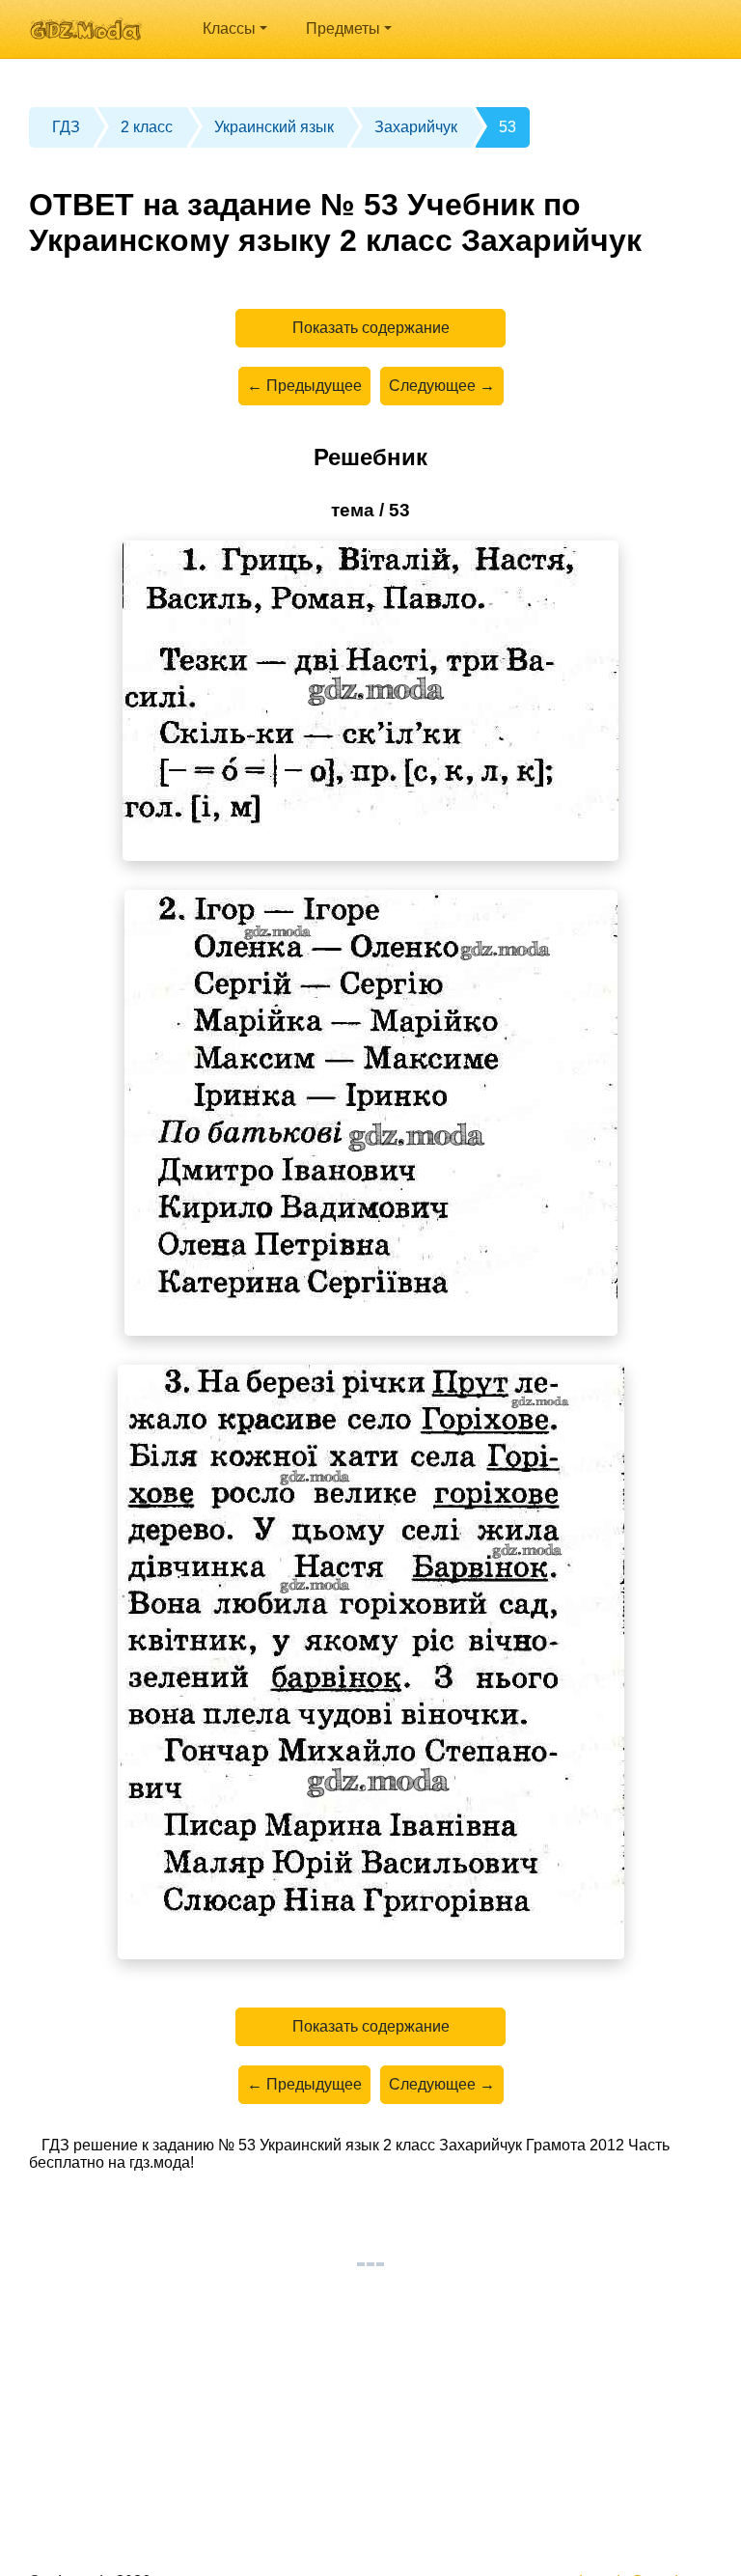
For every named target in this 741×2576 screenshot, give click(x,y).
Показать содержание (371, 328)
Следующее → (442, 386)
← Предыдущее (304, 386)
